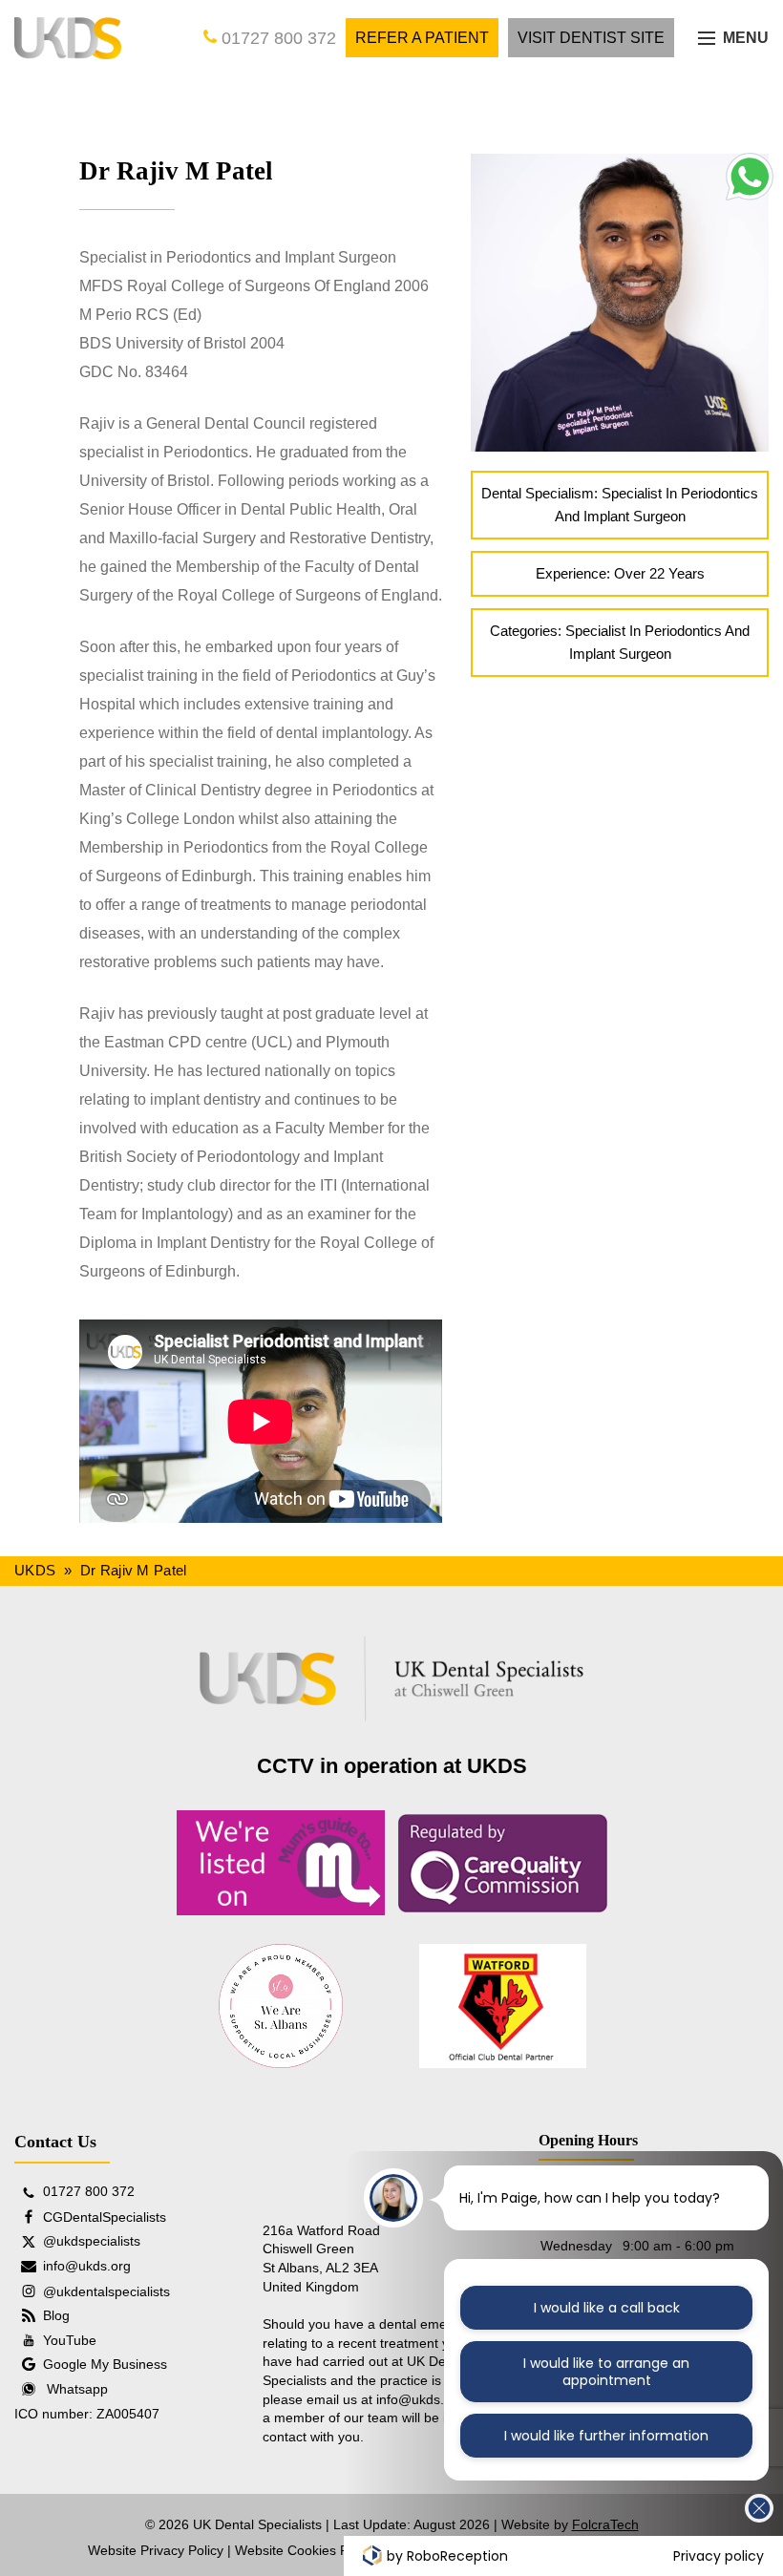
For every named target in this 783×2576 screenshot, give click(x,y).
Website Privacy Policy (156, 2550)
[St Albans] (281, 2006)
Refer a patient (422, 38)
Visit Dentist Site (591, 38)
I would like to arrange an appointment (606, 2372)
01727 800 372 (276, 38)
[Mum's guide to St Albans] (281, 1863)
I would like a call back (607, 2308)
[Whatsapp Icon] (748, 196)
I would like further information (606, 2436)
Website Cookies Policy (305, 2550)
